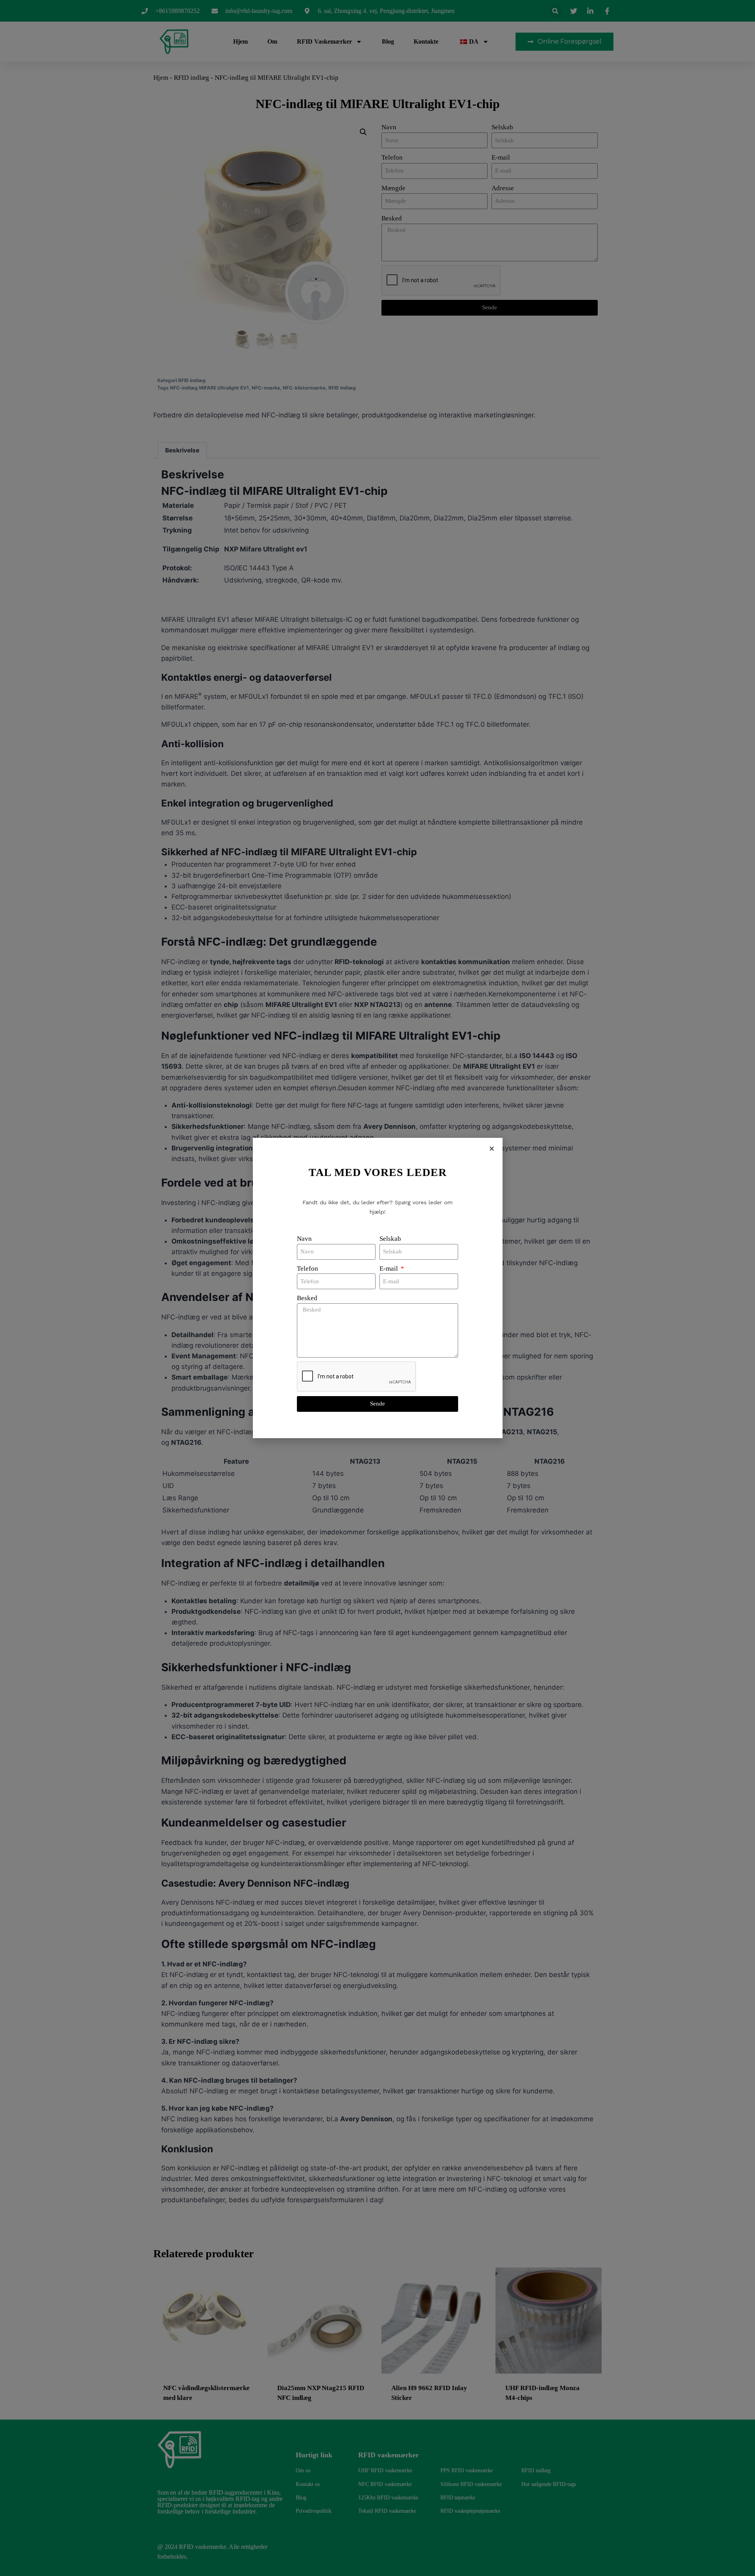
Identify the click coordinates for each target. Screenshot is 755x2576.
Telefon (308, 1269)
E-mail (389, 1269)
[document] (377, 1288)
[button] (492, 1149)
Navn (304, 1239)
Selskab (390, 1239)
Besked (307, 1298)
